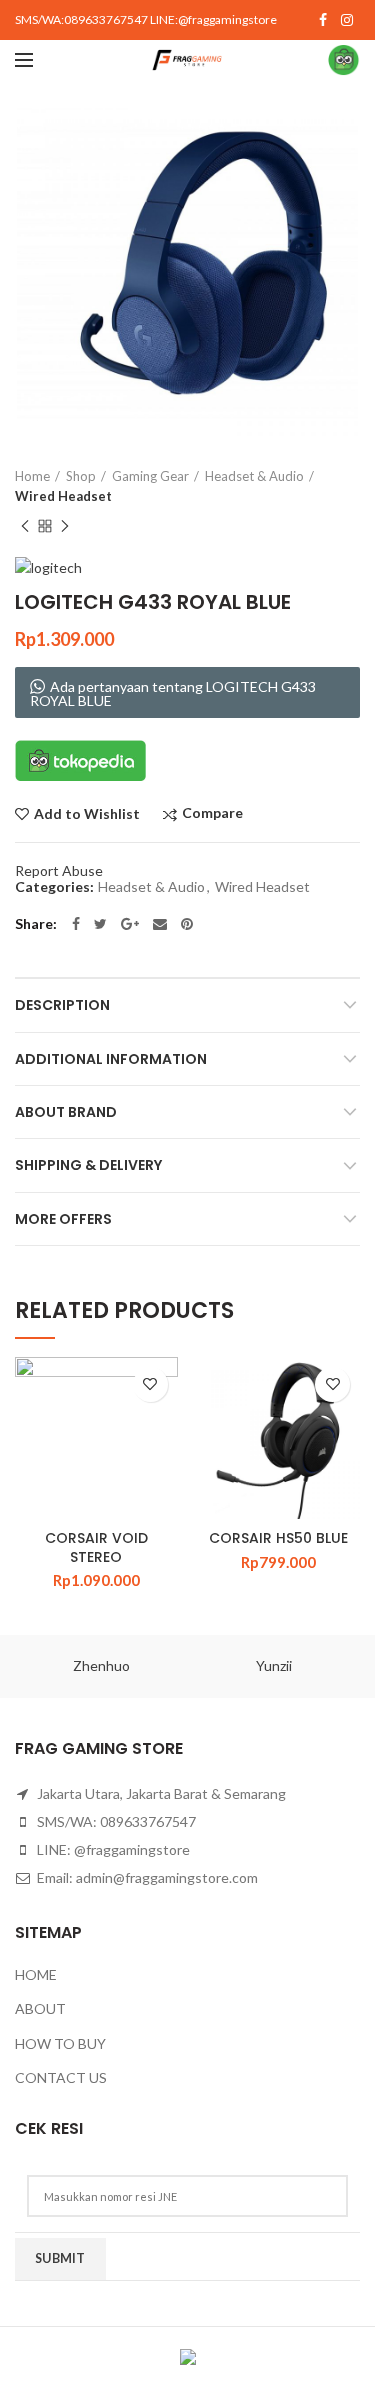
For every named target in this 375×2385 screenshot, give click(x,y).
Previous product (25, 526)
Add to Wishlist (87, 814)
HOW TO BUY (60, 2043)
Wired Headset (63, 496)
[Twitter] (100, 924)
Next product (65, 526)
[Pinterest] (187, 924)
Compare (212, 813)
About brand (66, 1112)
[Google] (130, 924)
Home (32, 476)
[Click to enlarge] (50, 401)
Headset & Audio (254, 476)
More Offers (63, 1219)
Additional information (111, 1059)
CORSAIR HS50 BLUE (278, 1538)
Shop (81, 476)
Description (62, 1005)
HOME (36, 1974)
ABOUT (40, 2008)
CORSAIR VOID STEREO (96, 1547)
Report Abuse (59, 870)
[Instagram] (347, 20)
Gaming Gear (150, 476)
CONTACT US (61, 2077)
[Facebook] (323, 20)
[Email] (160, 924)
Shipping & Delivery (88, 1165)
